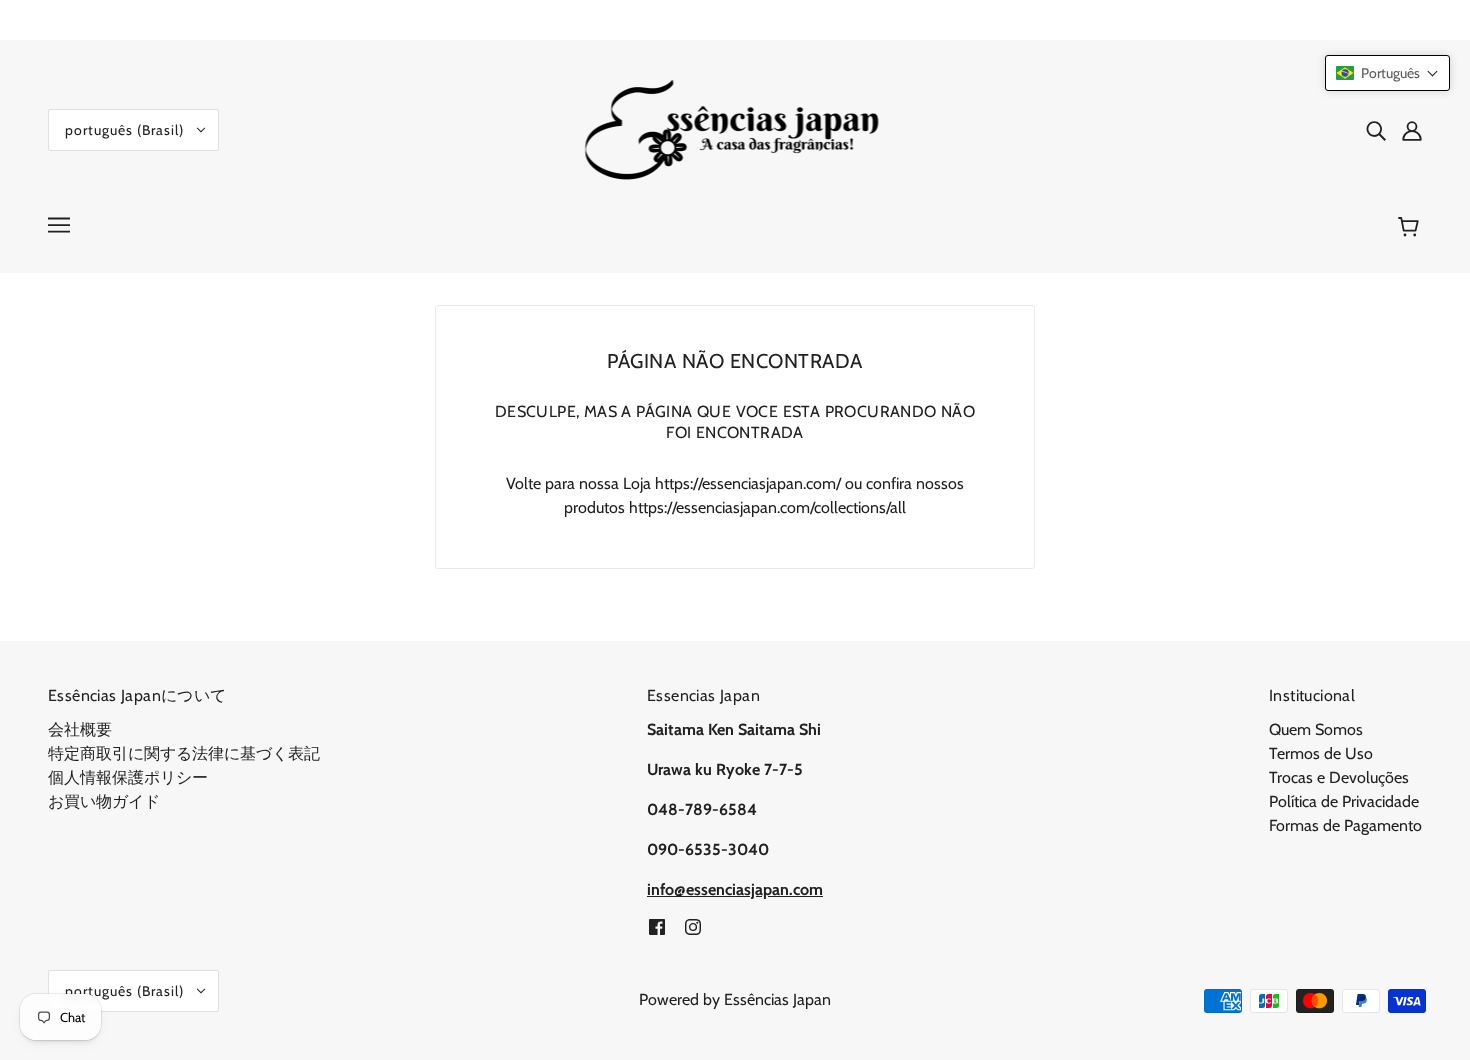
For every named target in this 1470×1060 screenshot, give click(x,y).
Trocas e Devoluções (1339, 777)
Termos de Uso (1321, 753)
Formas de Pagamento (1345, 825)
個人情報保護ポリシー (128, 777)
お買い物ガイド (104, 801)
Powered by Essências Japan (735, 999)
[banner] (735, 128)
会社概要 (80, 729)
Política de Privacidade (1344, 801)
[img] (1376, 130)
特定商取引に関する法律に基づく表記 (184, 753)
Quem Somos (1316, 729)
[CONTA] (1412, 130)
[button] (1387, 73)
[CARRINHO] (1411, 227)
